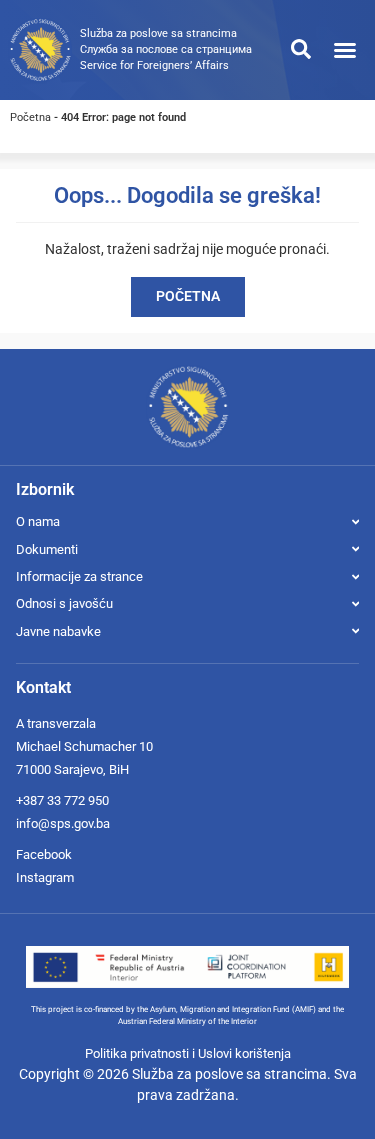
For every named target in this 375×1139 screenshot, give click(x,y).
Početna (30, 117)
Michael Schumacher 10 (84, 746)
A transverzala (56, 723)
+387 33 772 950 (62, 800)
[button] (345, 50)
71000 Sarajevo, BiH (72, 769)
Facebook (44, 854)
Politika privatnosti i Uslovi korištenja (188, 1053)
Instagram (45, 877)
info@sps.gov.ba (63, 823)
